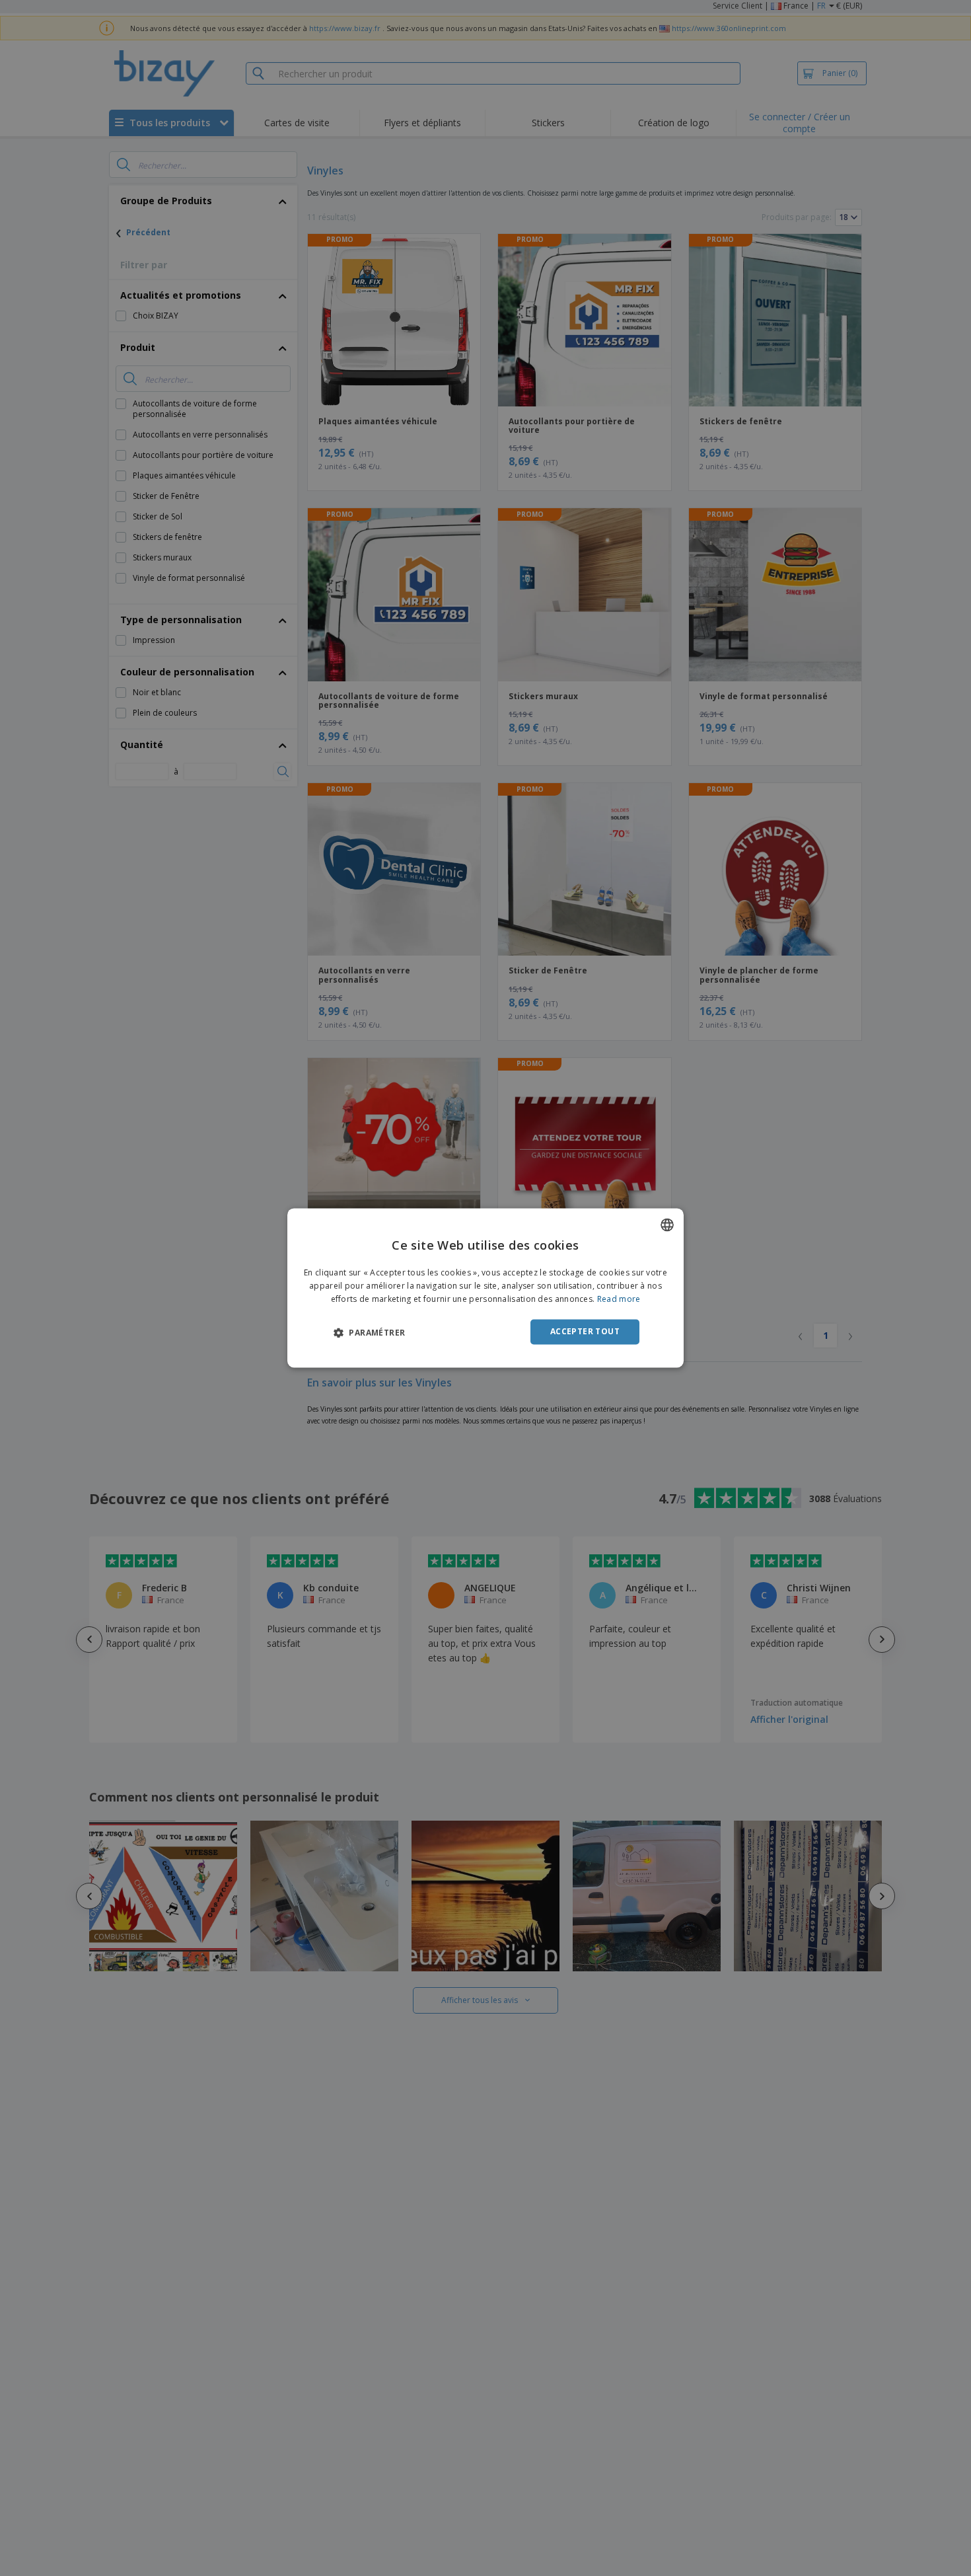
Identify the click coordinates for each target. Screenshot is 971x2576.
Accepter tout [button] (585, 1331)
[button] (369, 1332)
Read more (619, 1299)
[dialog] (485, 1288)
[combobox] (667, 1225)
